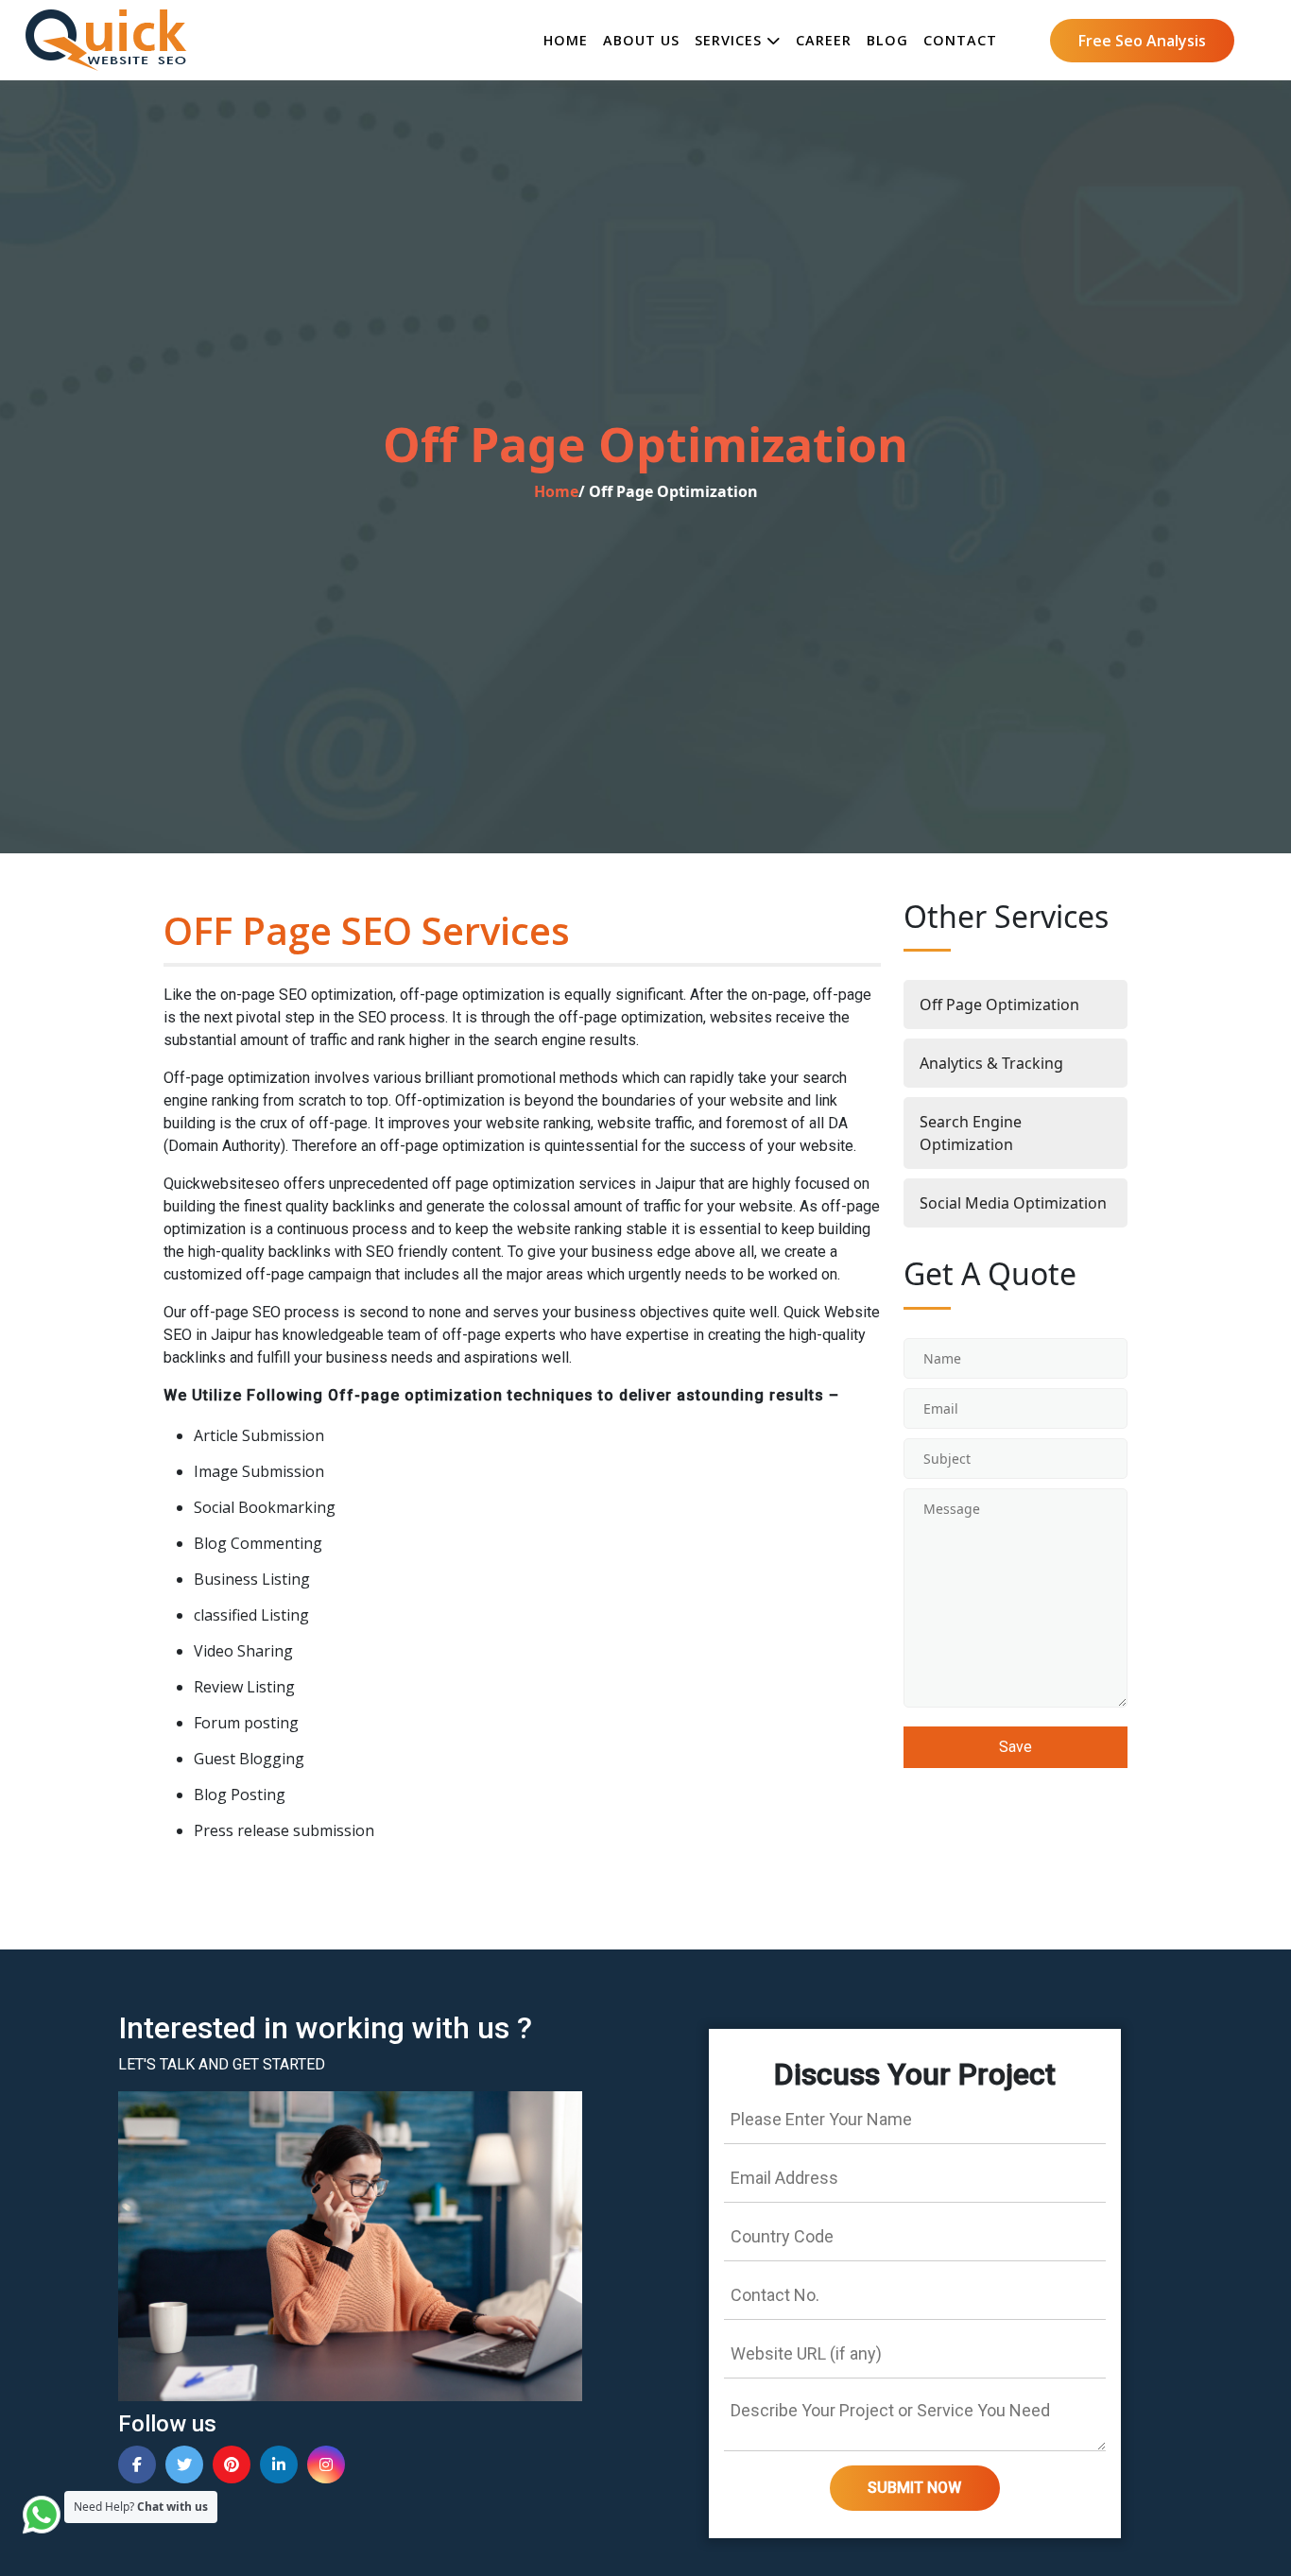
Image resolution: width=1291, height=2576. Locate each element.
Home (556, 491)
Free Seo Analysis (1142, 41)
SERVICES (731, 40)
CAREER (824, 40)
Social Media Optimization (1013, 1203)
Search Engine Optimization (971, 1133)
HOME (566, 40)
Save (1016, 1747)
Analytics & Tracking (991, 1063)
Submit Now (914, 2488)
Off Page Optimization (999, 1005)
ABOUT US (641, 40)
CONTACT (960, 40)
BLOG (887, 40)
